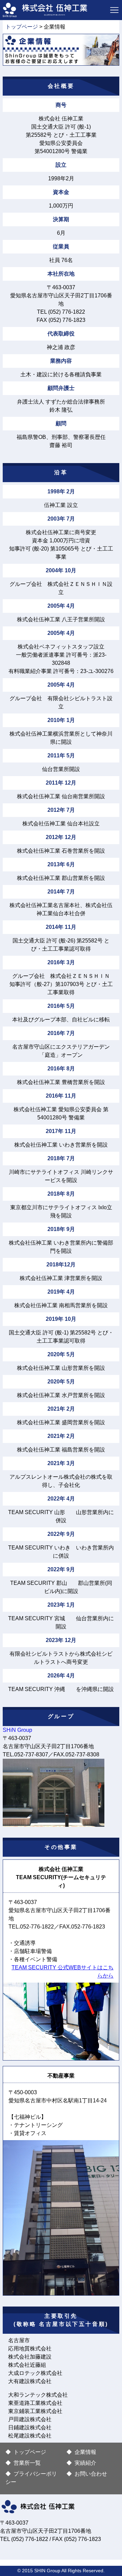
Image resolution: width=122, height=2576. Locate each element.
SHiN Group (17, 1730)
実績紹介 (85, 2463)
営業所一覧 (27, 2463)
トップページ (22, 27)
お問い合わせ (91, 2474)
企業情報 (85, 2452)
